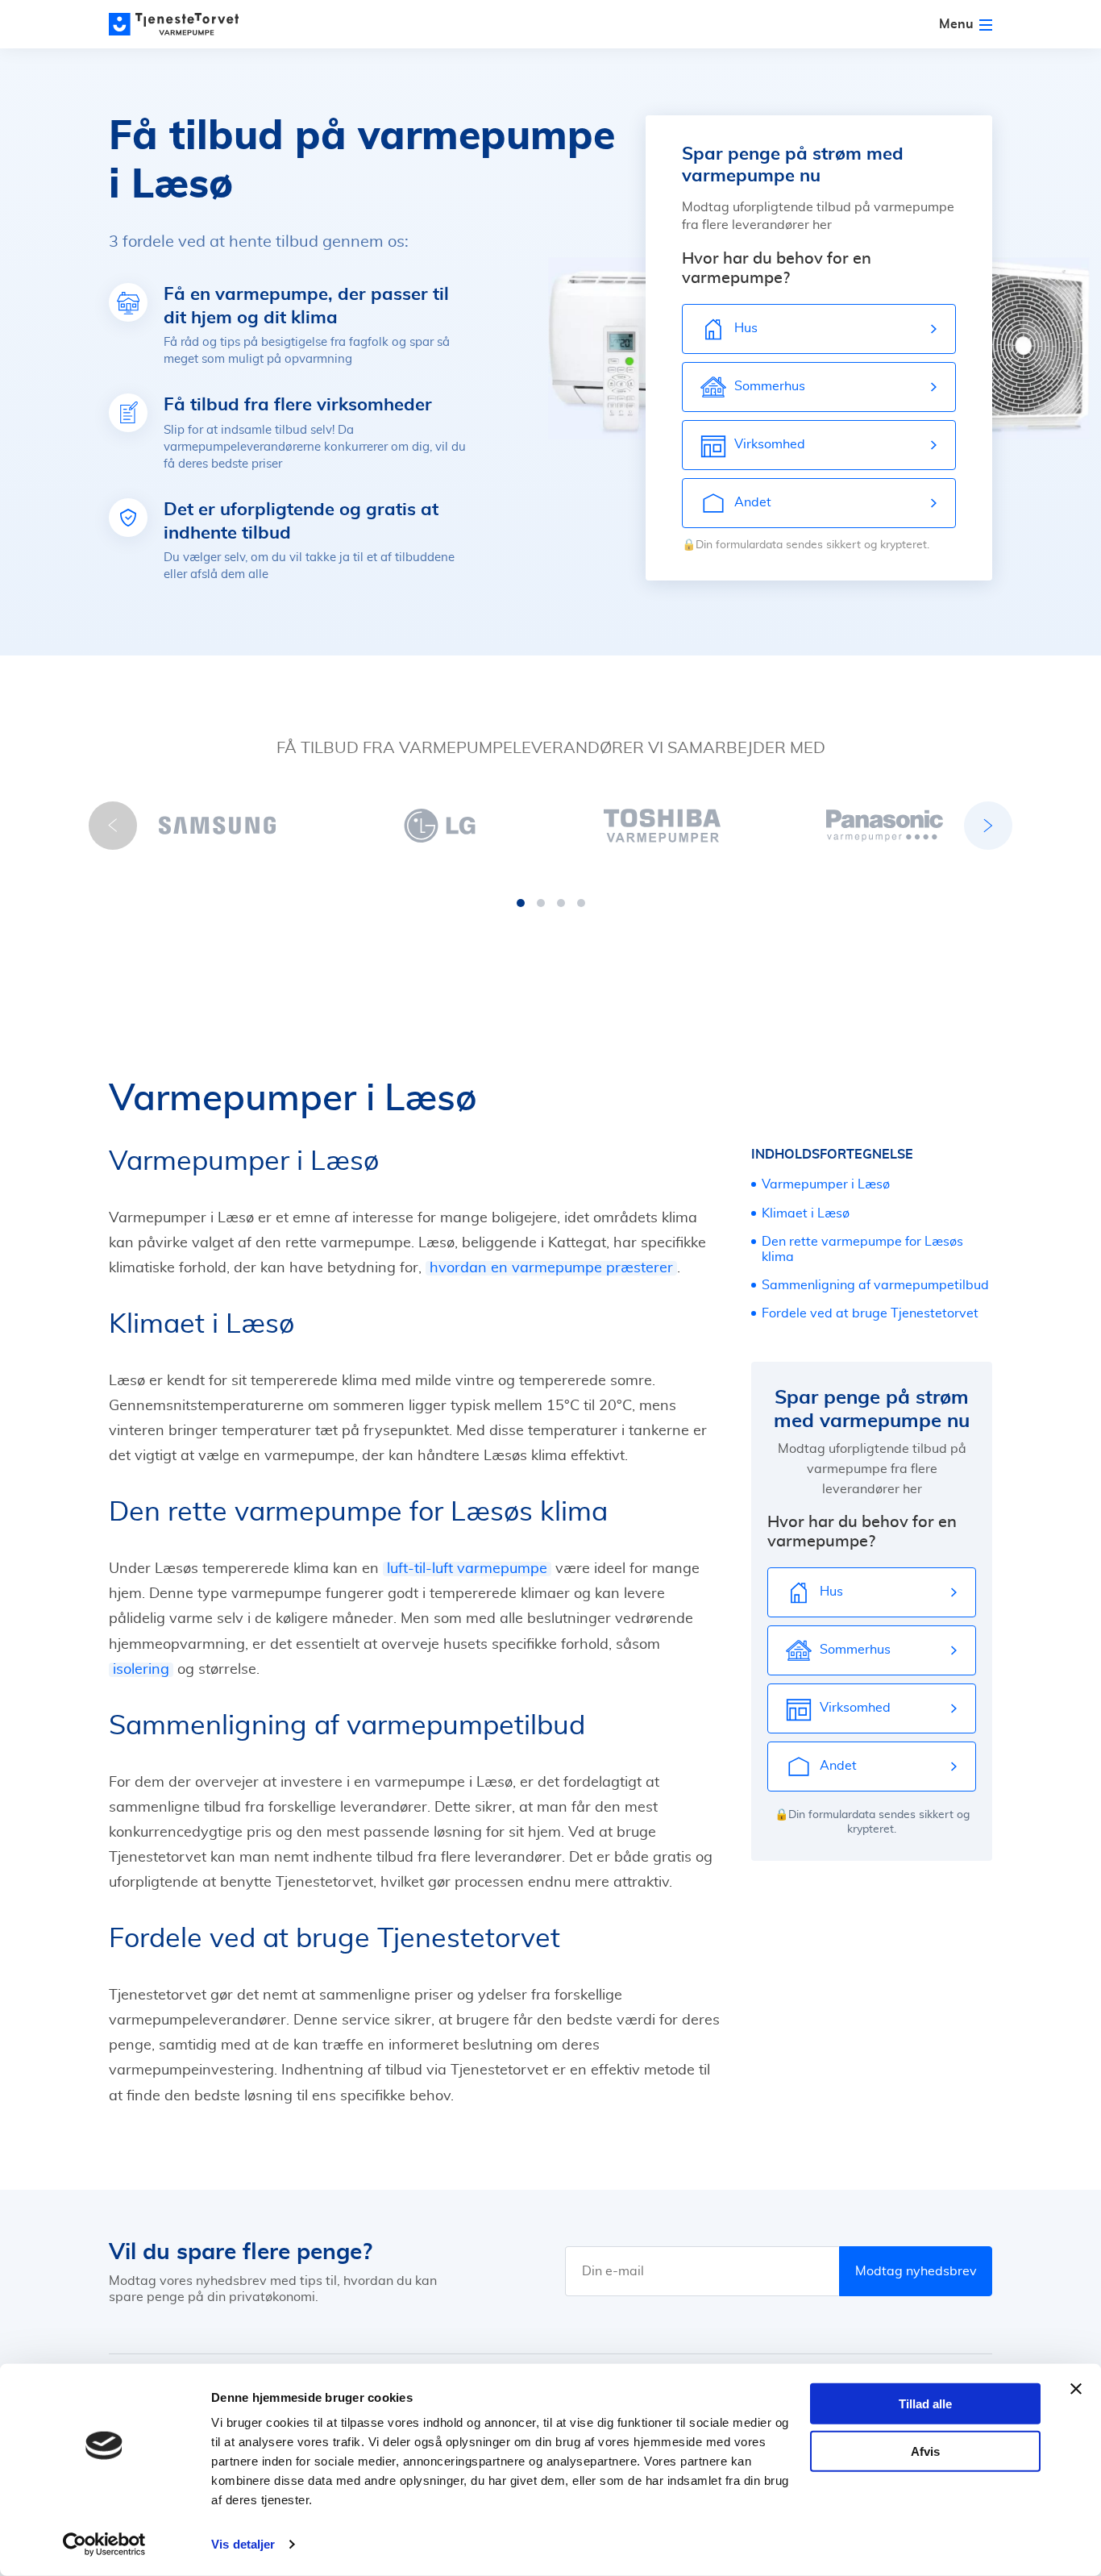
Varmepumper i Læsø (826, 1184)
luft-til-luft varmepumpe (467, 1569)
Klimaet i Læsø (806, 1213)
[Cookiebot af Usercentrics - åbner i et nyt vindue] (104, 2545)
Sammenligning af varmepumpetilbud (875, 1285)
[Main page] (181, 24)
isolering (141, 1670)
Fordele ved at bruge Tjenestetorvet (870, 1313)
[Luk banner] (1076, 2389)
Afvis (925, 2451)
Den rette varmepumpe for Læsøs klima (862, 1249)
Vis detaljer (243, 2544)
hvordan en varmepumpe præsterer (551, 1268)
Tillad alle (925, 2404)
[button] (521, 903)
